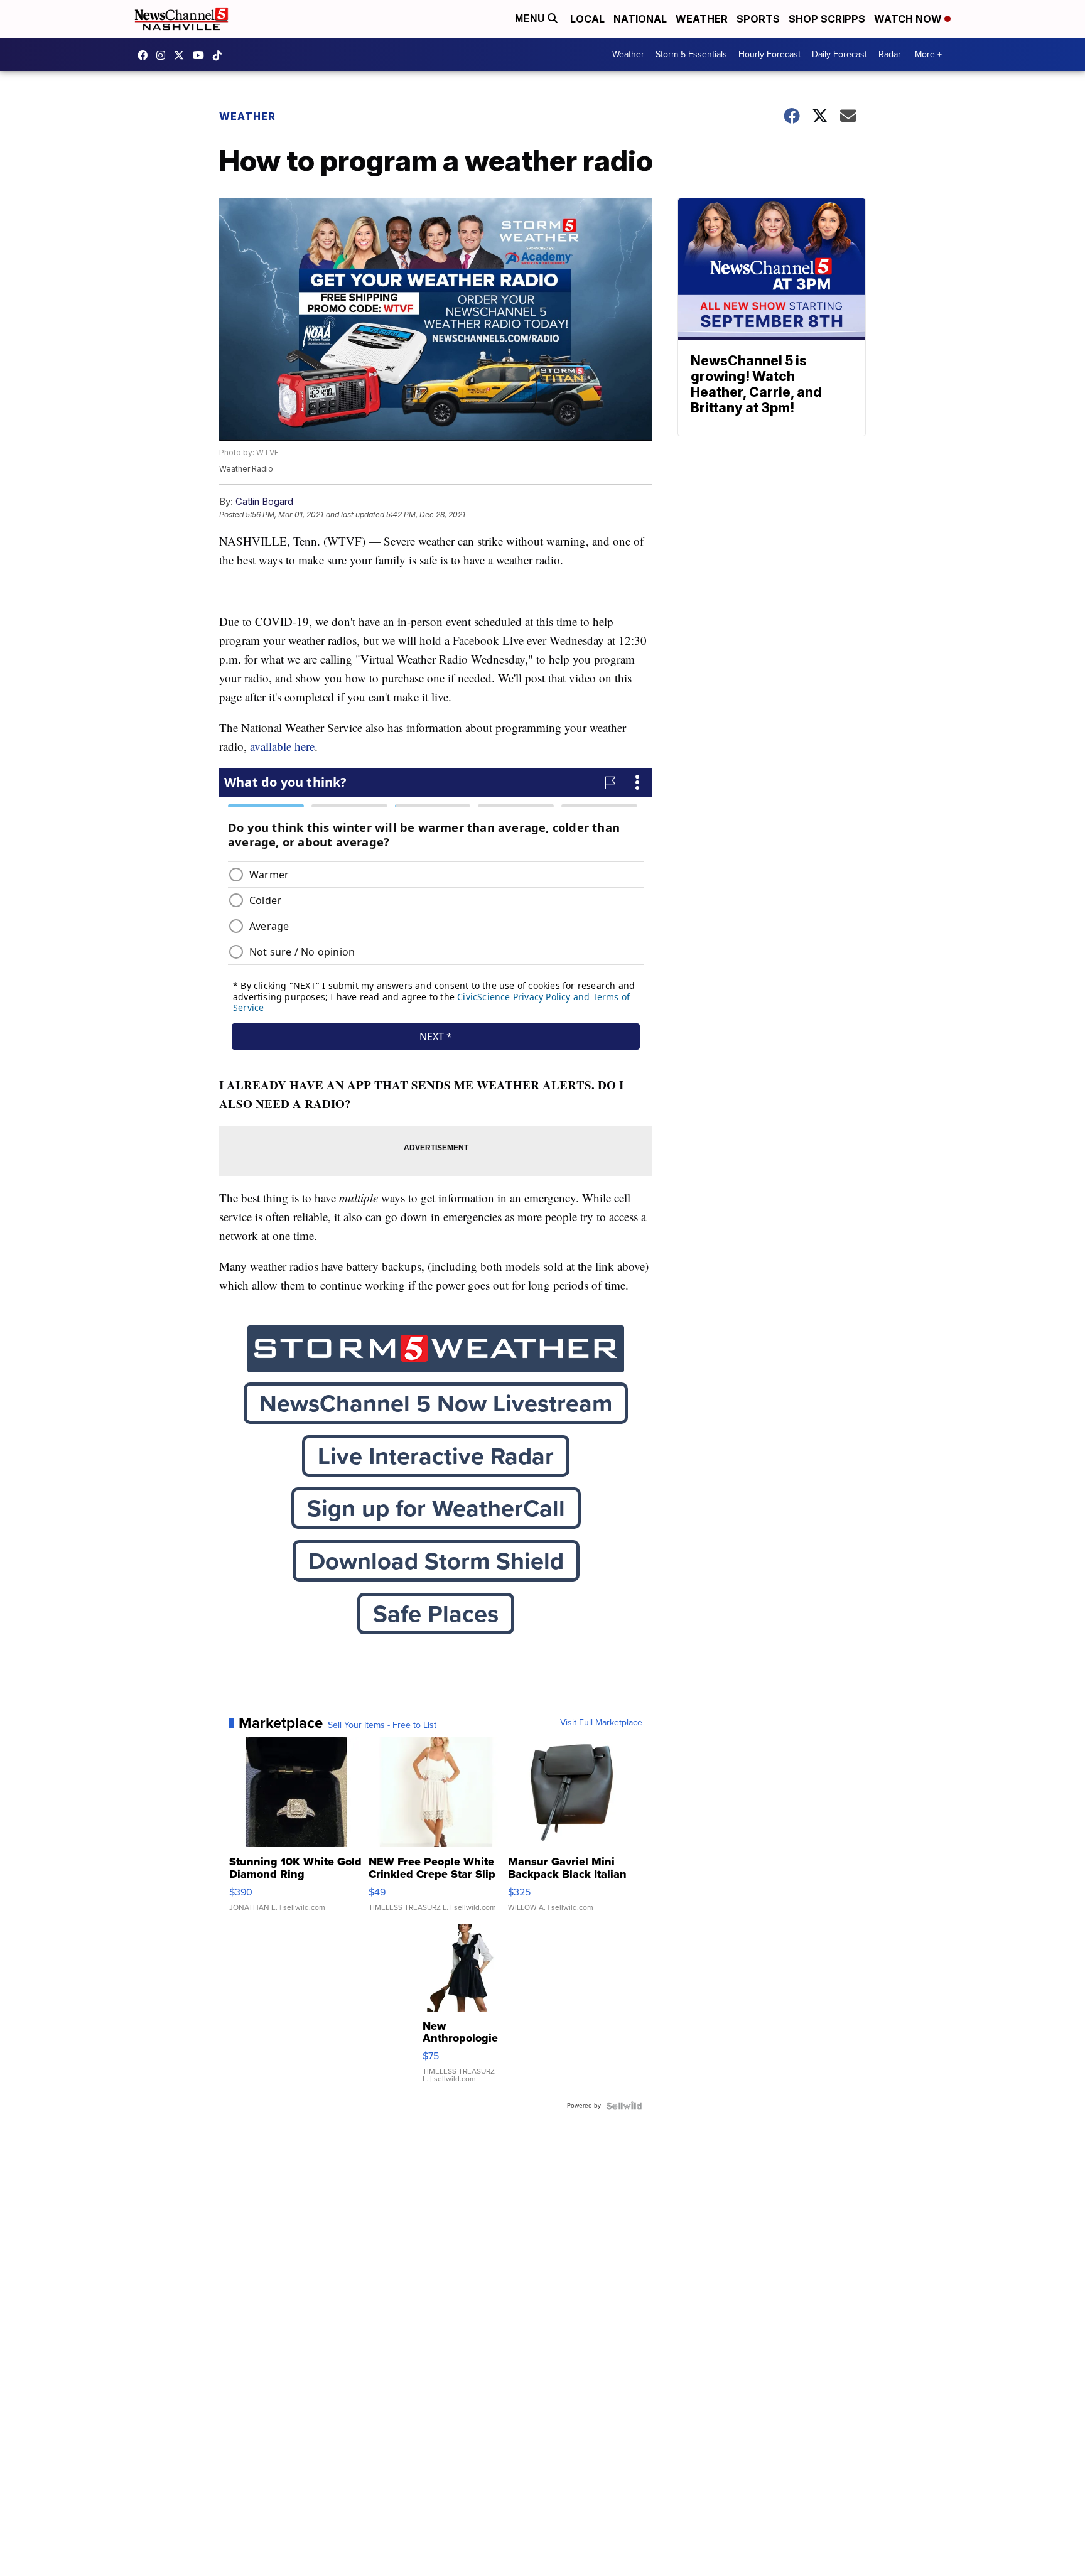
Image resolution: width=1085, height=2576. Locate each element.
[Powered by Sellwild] (624, 2106)
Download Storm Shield (436, 1561)
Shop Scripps (827, 19)
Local (587, 19)
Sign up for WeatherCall (436, 1508)
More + (928, 54)
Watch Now (909, 19)
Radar (890, 54)
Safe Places (436, 1614)
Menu (531, 19)
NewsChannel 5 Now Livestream (436, 1403)
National (640, 19)
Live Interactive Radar (436, 1456)
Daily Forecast (839, 54)
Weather (702, 19)
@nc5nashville (220, 55)
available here (282, 746)
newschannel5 (146, 55)
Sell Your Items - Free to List (382, 1725)
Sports (758, 19)
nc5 (182, 55)
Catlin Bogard (264, 501)
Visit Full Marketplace (601, 1723)
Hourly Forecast (769, 54)
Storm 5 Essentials (691, 54)
